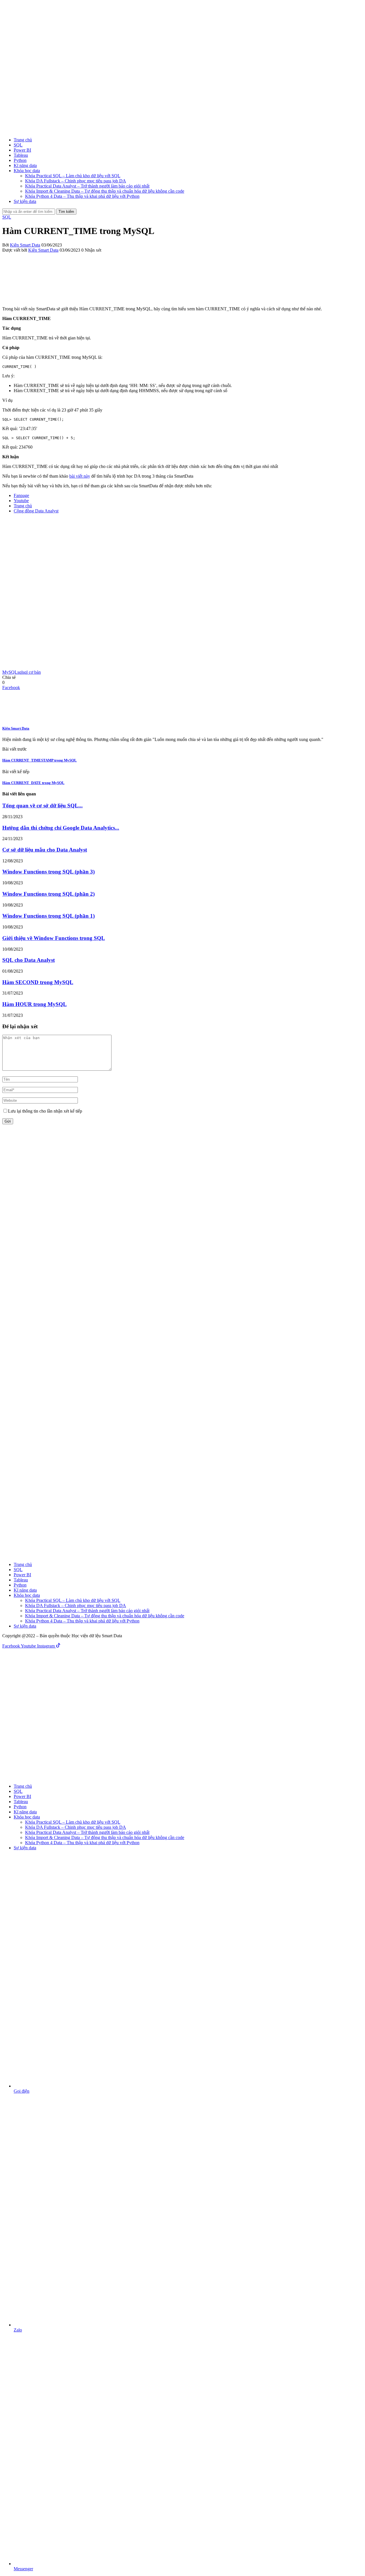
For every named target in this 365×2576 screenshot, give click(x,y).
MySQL (10, 672)
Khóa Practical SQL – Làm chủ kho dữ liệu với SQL (73, 176)
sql (20, 672)
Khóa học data (27, 171)
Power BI (22, 150)
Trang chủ (23, 140)
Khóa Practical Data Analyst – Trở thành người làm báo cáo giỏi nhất (87, 186)
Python (20, 160)
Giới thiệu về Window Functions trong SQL (54, 938)
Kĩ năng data (25, 165)
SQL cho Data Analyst (29, 960)
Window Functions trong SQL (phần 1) (48, 916)
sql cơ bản (32, 672)
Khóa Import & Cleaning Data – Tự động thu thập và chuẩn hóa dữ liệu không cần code (105, 191)
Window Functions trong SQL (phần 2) (48, 894)
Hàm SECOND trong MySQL (38, 982)
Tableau (21, 155)
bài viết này (80, 476)
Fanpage (21, 495)
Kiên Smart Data (25, 245)
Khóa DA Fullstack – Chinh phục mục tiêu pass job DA (76, 181)
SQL (18, 145)
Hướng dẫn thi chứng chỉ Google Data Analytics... (61, 828)
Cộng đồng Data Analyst (36, 511)
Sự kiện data (25, 201)
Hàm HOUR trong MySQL (35, 1004)
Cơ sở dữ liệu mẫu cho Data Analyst (45, 850)
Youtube (21, 501)
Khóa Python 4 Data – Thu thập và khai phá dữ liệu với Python (82, 196)
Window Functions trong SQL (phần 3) (48, 872)
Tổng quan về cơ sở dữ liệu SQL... (42, 806)
